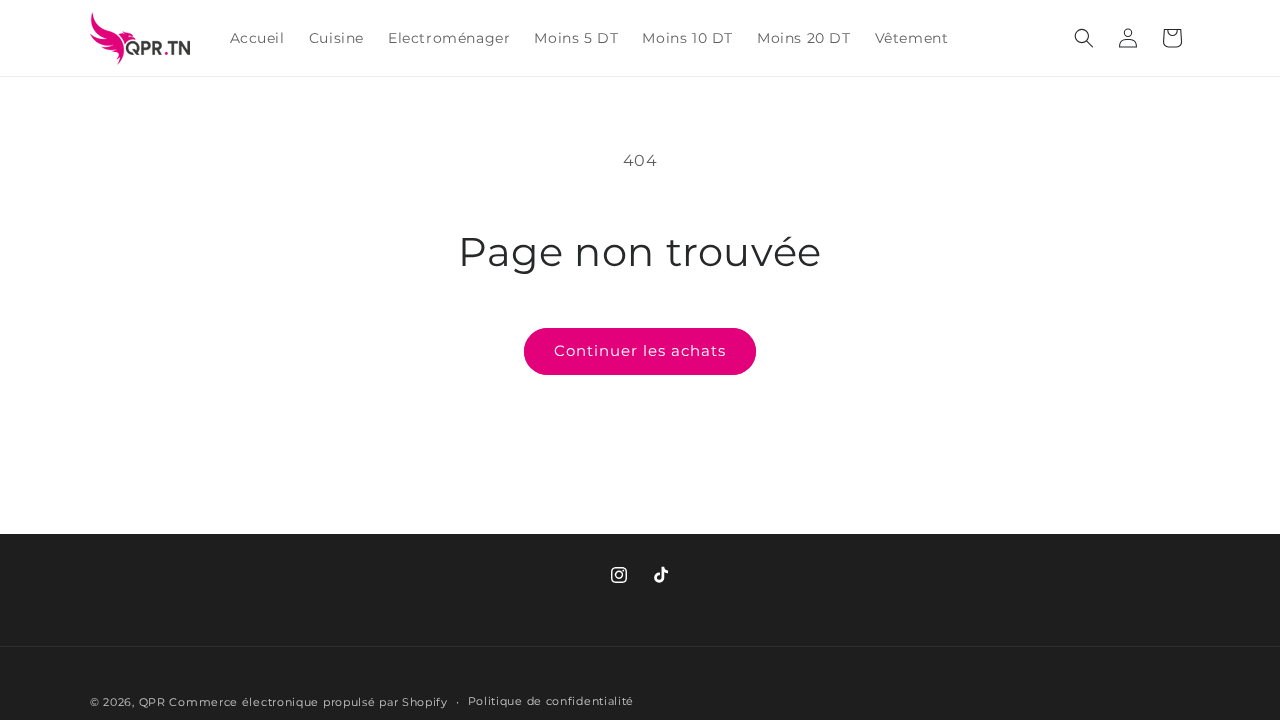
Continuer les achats (640, 350)
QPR (152, 702)
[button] (1084, 38)
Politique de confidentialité (551, 701)
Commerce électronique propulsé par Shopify (308, 702)
